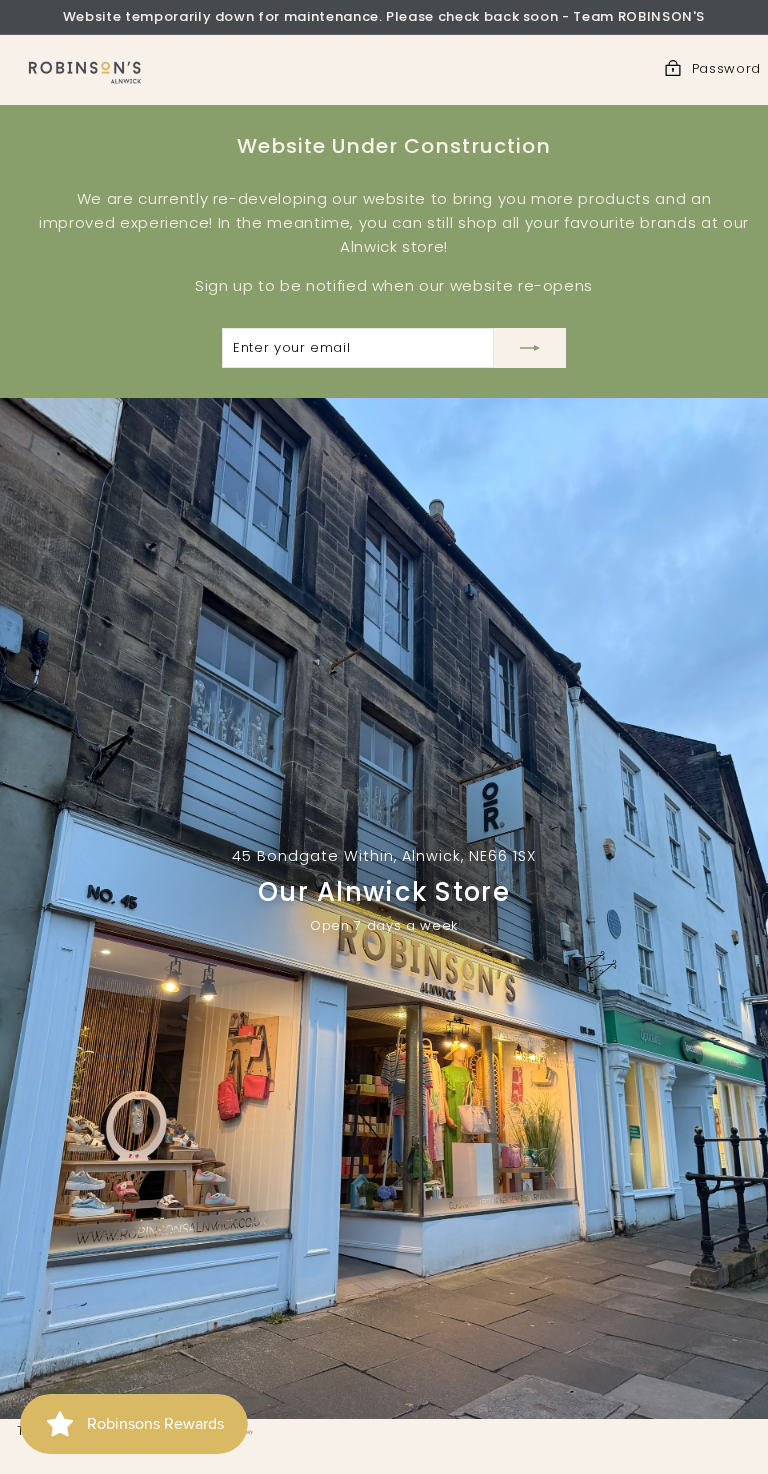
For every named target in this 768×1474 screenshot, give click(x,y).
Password (726, 68)
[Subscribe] (530, 348)
